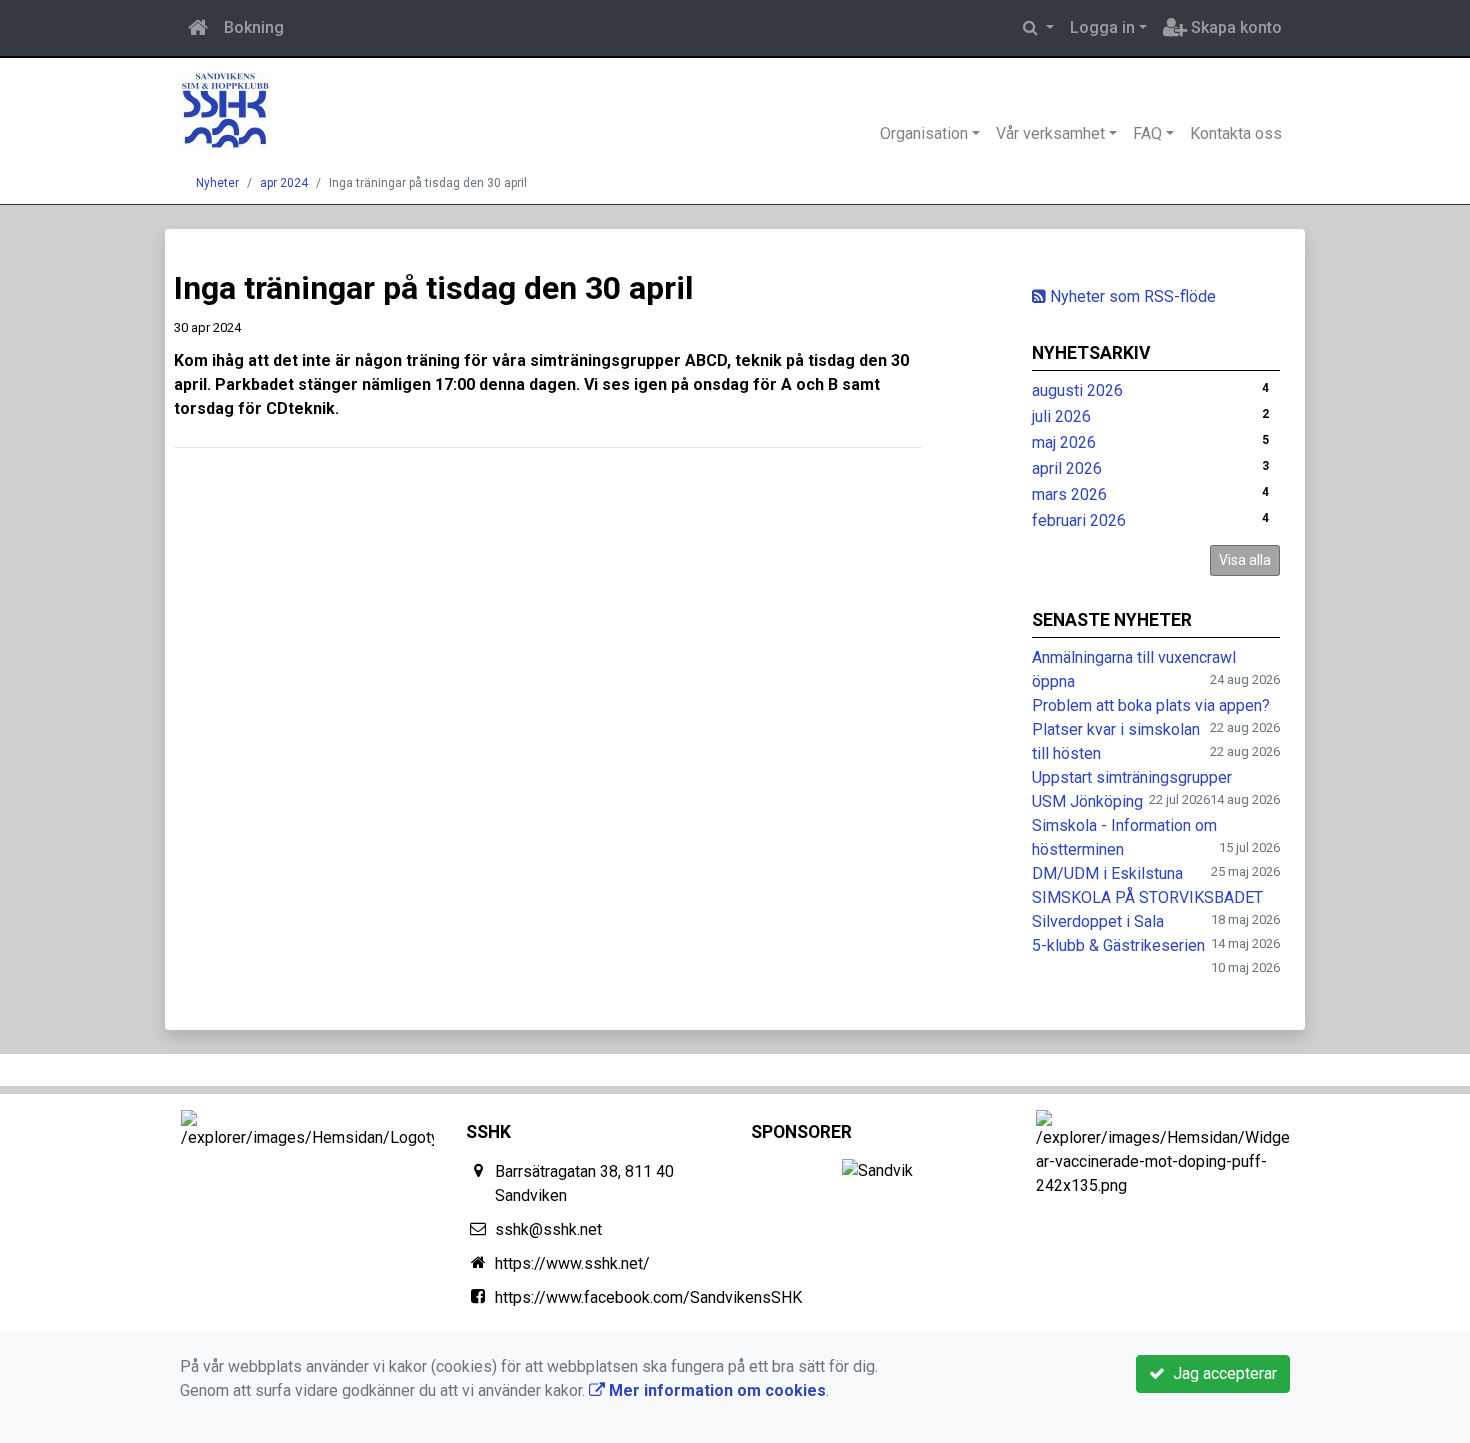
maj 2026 (1064, 442)
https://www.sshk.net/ (572, 1263)
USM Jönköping (1087, 801)
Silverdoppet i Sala (1098, 921)
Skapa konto (1234, 27)
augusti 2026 (1077, 390)
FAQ (1147, 133)
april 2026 (1067, 468)
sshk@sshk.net (548, 1229)
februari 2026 (1079, 520)
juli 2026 (1061, 416)
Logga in (1102, 27)
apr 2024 (284, 183)
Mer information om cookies (715, 1390)
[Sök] (1038, 28)
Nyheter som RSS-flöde (1131, 296)
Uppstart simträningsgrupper (1132, 777)
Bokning (254, 27)
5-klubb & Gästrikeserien (1118, 945)
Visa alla (1245, 560)
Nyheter (217, 183)
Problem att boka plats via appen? (1151, 705)
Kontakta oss (1236, 133)
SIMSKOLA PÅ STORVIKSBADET (1147, 897)
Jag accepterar (1221, 1373)
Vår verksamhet (1050, 133)
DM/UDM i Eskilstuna (1107, 873)
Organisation (924, 133)
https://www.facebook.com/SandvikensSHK (648, 1297)
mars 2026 (1069, 494)
